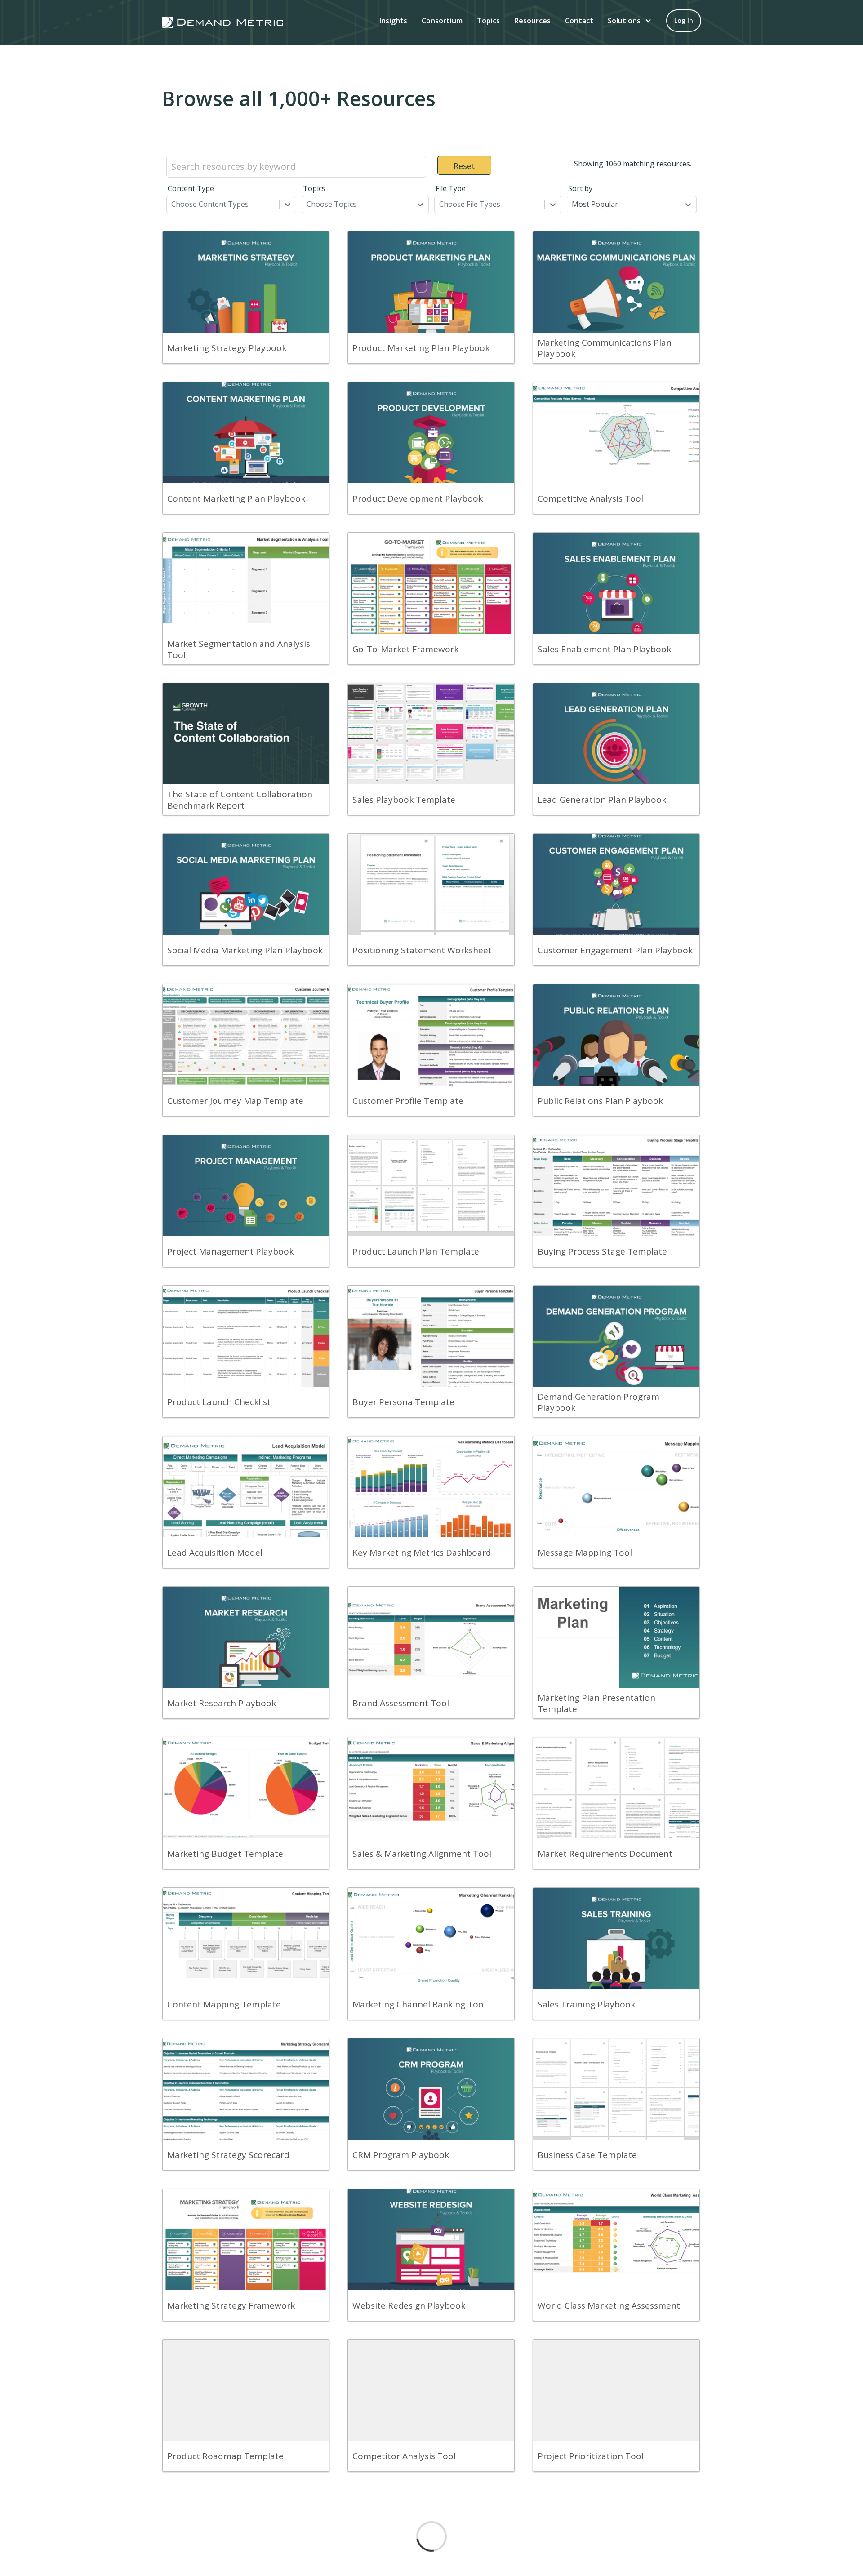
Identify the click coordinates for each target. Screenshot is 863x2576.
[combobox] (172, 204)
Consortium (442, 21)
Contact (579, 21)
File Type (451, 188)
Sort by (580, 188)
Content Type (191, 188)
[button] (630, 21)
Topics (488, 21)
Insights (393, 21)
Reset (464, 166)
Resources (532, 21)
